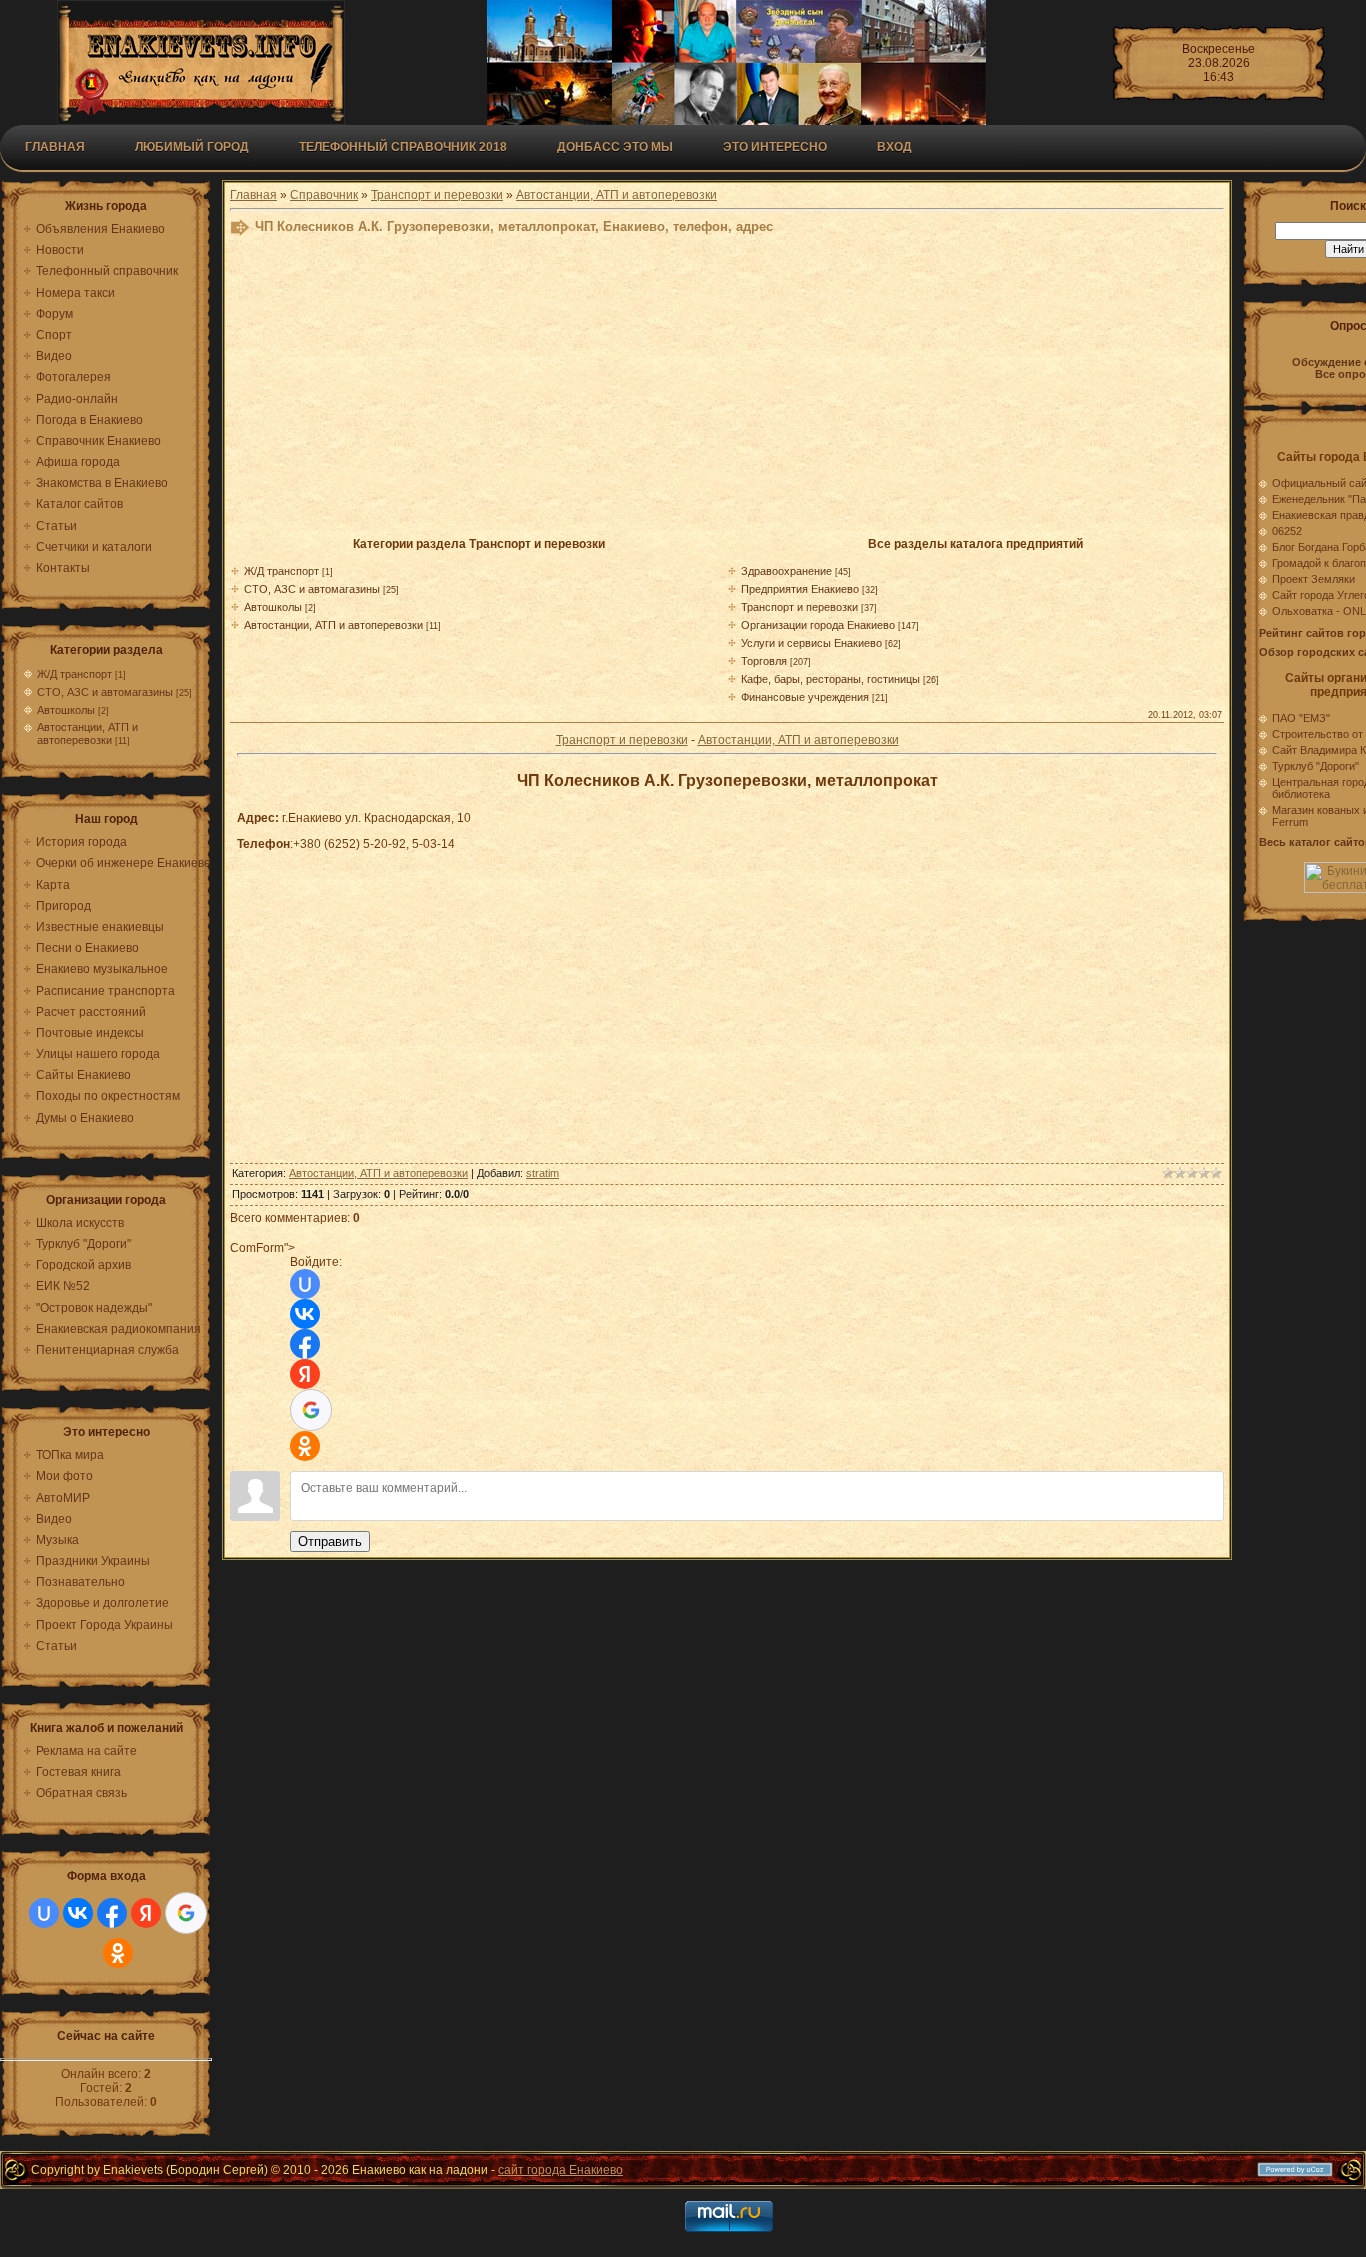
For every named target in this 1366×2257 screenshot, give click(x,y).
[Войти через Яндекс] (146, 1913)
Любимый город (192, 147)
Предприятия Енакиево (800, 589)
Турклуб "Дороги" (1315, 766)
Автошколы (66, 710)
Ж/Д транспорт (74, 674)
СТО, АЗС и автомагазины (105, 692)
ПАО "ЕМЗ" (1301, 718)
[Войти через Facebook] (112, 1913)
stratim (542, 1173)
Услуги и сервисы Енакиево (811, 643)
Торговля (764, 661)
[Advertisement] (720, 392)
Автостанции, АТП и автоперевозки (87, 733)
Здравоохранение (786, 571)
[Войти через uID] (44, 1913)
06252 (1287, 531)
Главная (55, 147)
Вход (894, 147)
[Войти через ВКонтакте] (78, 1913)
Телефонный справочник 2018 (403, 147)
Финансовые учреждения (805, 697)
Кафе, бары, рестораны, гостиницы (830, 679)
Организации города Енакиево (818, 625)
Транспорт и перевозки (437, 195)
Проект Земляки (1313, 579)
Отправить (330, 1541)
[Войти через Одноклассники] (118, 1953)
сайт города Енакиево (560, 2170)
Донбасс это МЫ (615, 147)
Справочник (324, 195)
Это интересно (775, 147)
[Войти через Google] (186, 1913)
